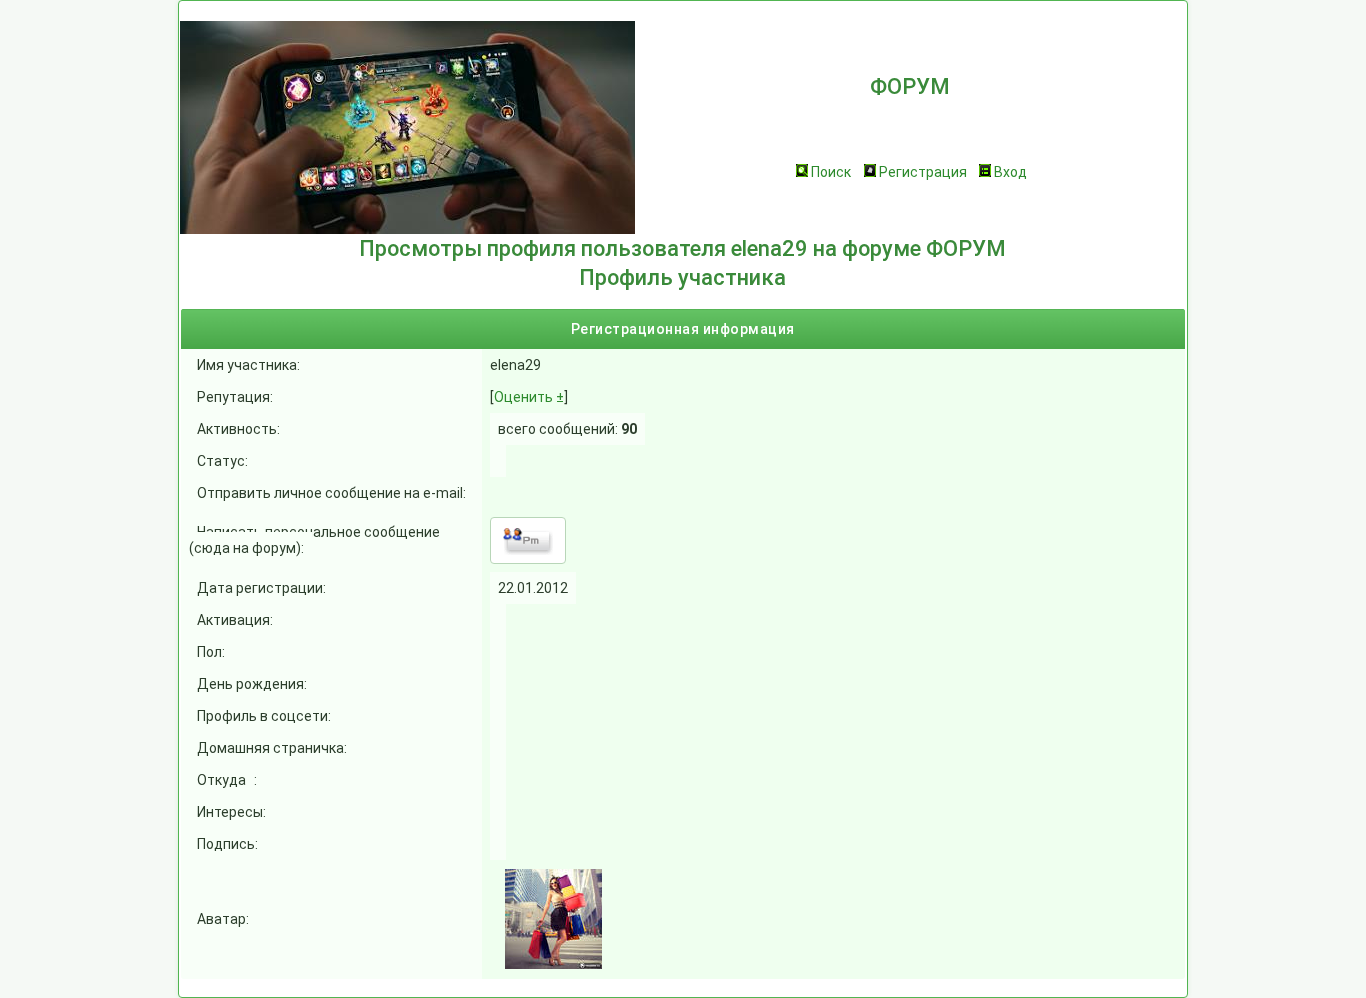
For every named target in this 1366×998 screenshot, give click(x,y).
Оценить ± (529, 397)
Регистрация (923, 172)
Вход (1010, 172)
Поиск (831, 172)
